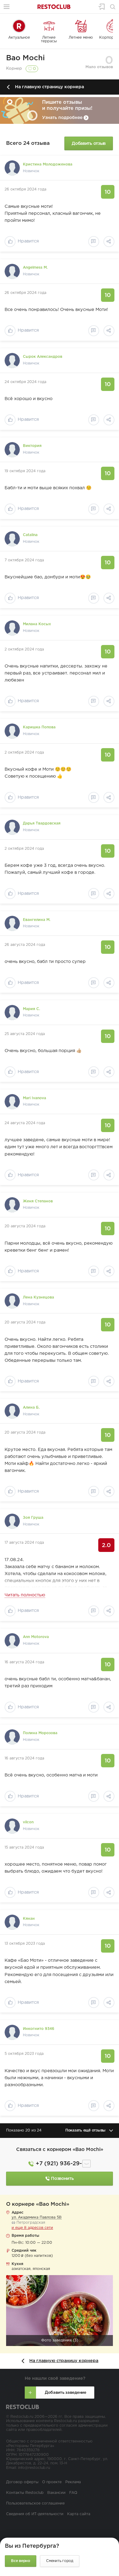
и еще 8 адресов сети (32, 2228)
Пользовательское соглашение (35, 2503)
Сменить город (60, 2561)
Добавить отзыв (89, 143)
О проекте (52, 2482)
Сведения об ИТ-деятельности (35, 2514)
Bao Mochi (25, 58)
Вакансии (56, 2493)
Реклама (73, 2482)
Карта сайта (79, 2514)
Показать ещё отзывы (85, 2130)
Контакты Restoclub (25, 2493)
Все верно (21, 2561)
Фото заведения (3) (60, 2340)
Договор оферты (22, 2482)
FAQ (73, 2493)
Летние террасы (49, 39)
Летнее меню (81, 38)
